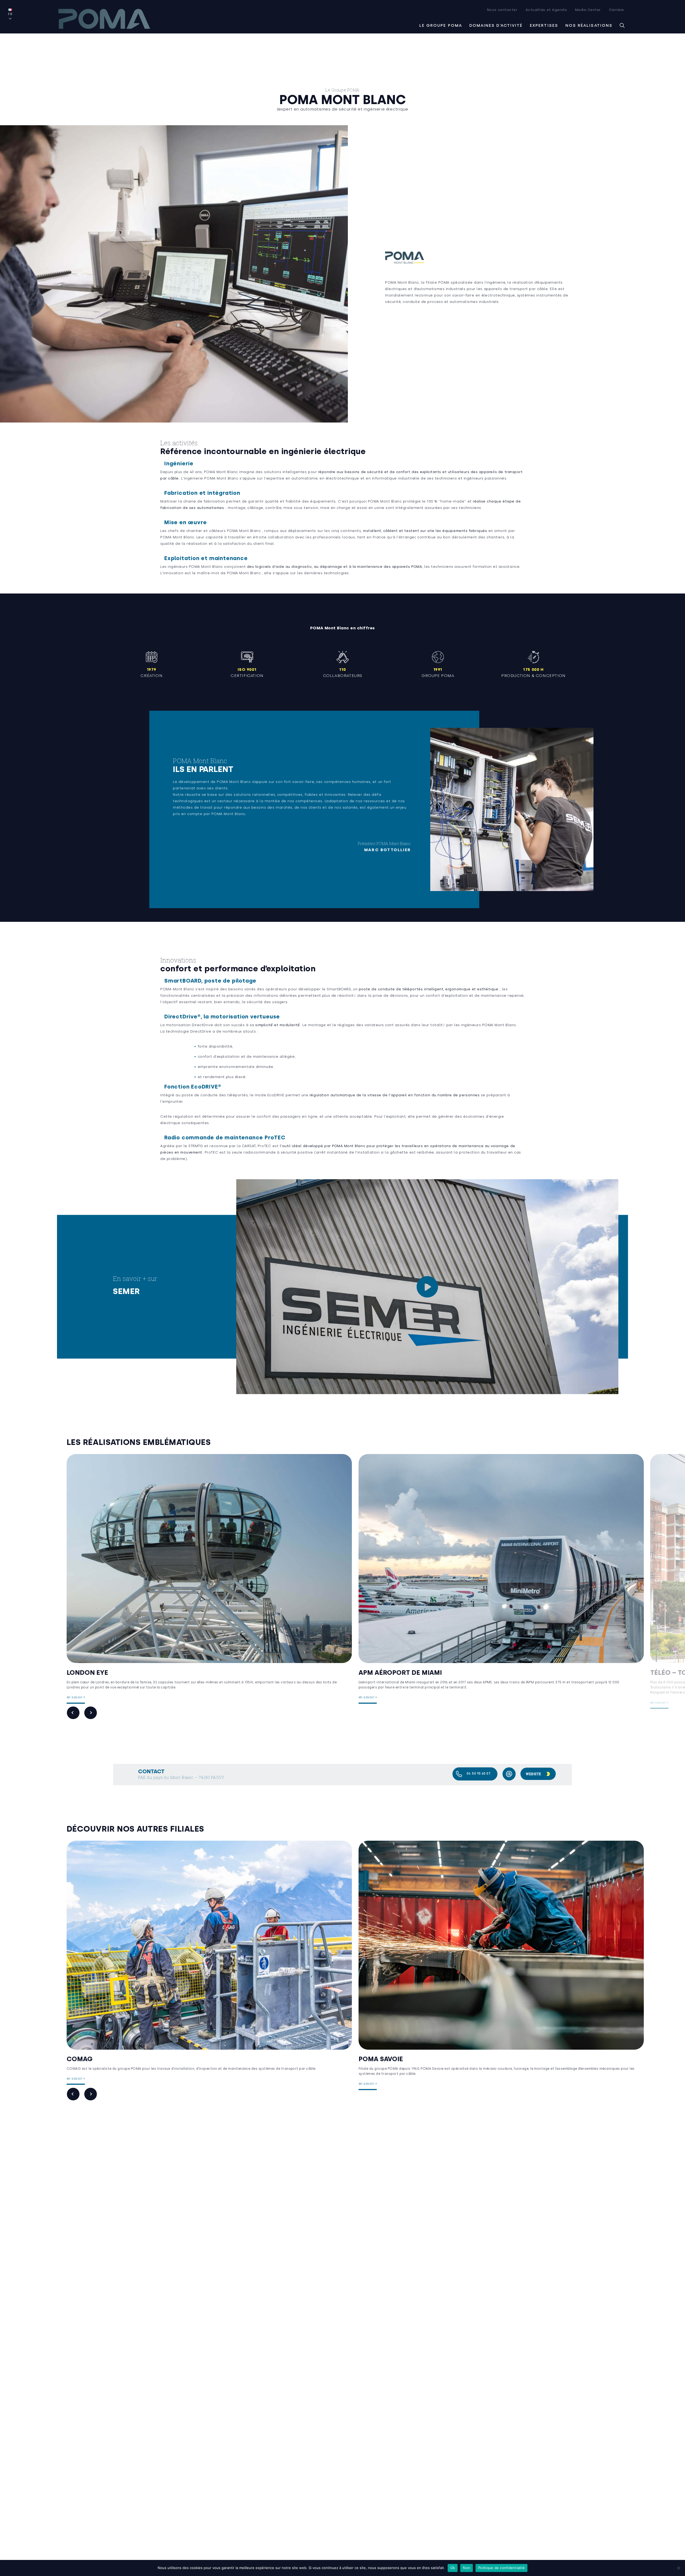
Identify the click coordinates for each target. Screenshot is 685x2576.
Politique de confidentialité (501, 2568)
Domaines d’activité (496, 25)
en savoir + (76, 1697)
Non (467, 2568)
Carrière (616, 10)
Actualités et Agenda (546, 10)
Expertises (544, 25)
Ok (453, 2568)
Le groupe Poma (441, 25)
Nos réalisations (589, 25)
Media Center (588, 10)
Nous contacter (502, 10)
